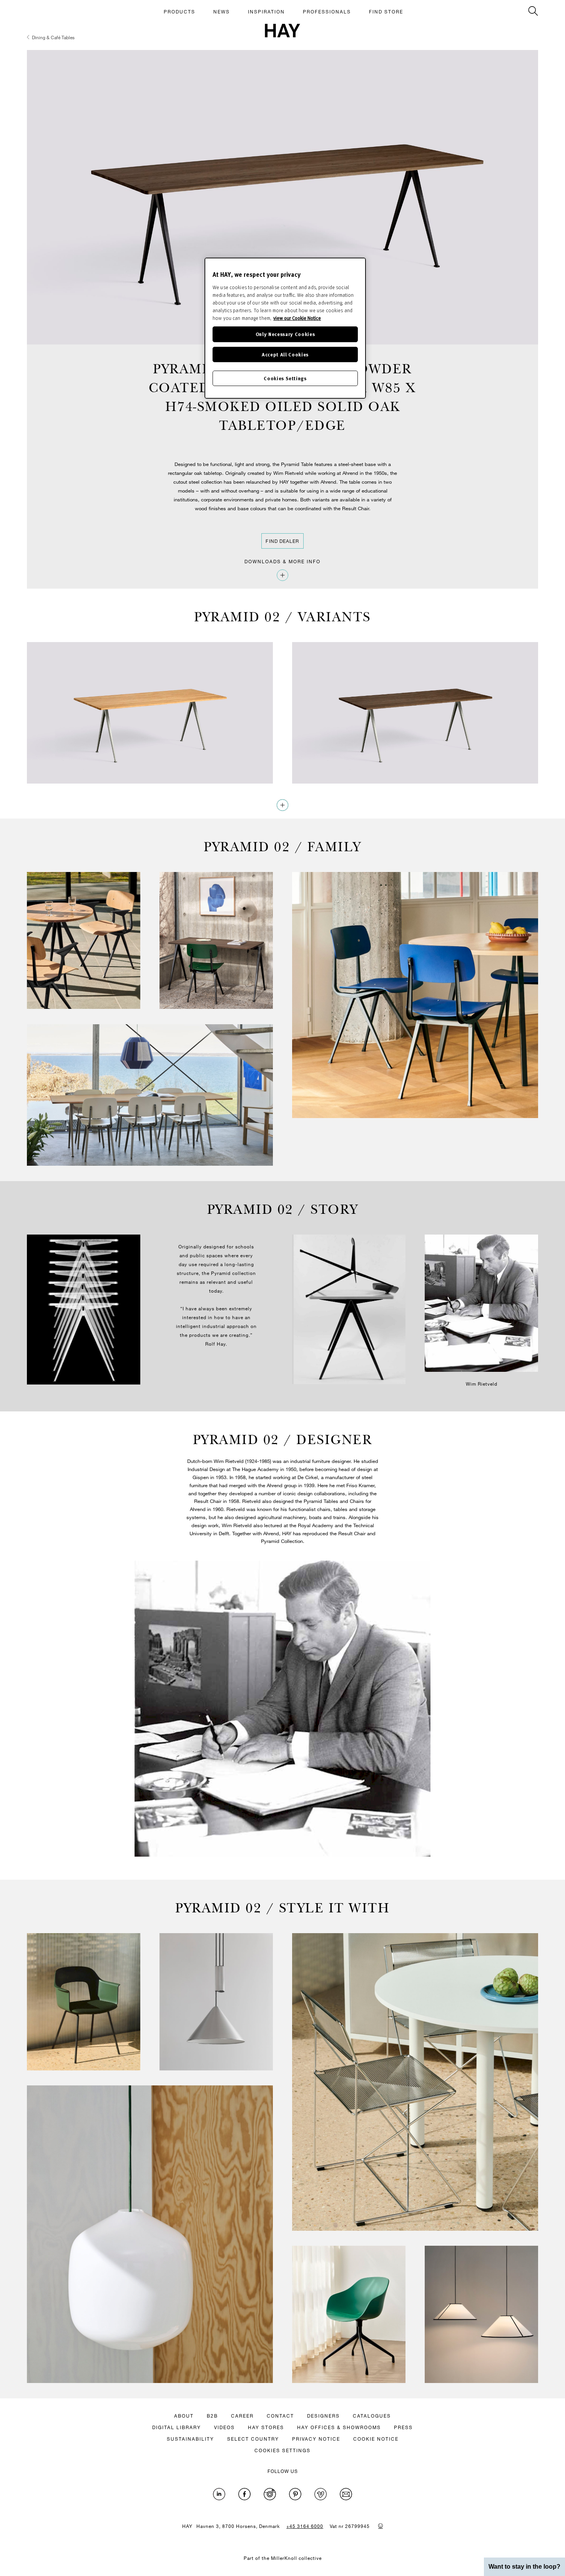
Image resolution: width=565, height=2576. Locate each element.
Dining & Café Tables (53, 37)
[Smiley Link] (381, 2526)
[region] (285, 328)
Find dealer (282, 541)
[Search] (533, 11)
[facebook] (244, 2494)
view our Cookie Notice (297, 318)
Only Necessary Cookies (285, 334)
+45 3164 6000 (305, 2526)
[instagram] (270, 2494)
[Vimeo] (321, 2494)
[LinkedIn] (219, 2494)
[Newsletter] (346, 2494)
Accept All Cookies (285, 354)
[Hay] (282, 31)
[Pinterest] (295, 2494)
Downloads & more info (282, 561)
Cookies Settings (285, 378)
